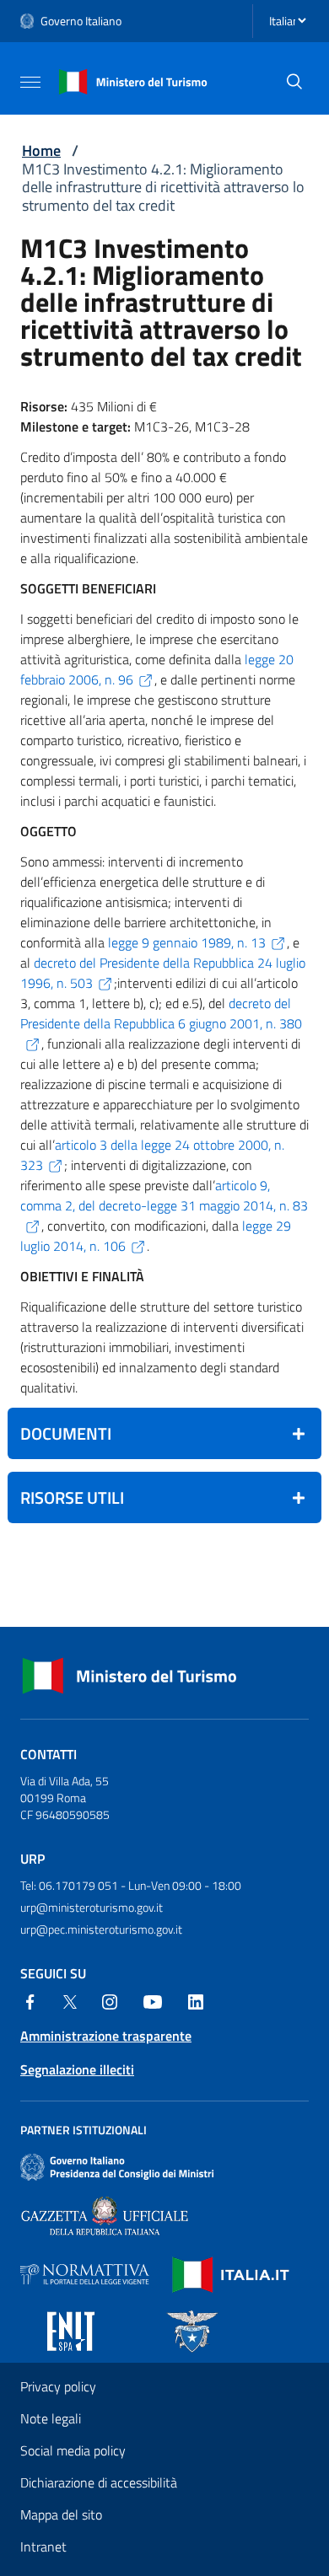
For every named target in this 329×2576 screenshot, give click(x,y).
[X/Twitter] (70, 2000)
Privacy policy (58, 2386)
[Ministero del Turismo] (133, 80)
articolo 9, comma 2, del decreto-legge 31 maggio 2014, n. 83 (164, 1195)
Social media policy (73, 2450)
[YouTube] (153, 2000)
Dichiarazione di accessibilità (99, 2482)
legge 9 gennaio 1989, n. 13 (187, 942)
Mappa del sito (61, 2514)
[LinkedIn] (196, 2000)
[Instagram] (110, 2000)
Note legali (51, 2418)
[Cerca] (294, 82)
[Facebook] (30, 2000)
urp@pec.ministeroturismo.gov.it (101, 1929)
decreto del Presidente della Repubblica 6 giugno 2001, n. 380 (161, 1013)
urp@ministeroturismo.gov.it (92, 1907)
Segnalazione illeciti (77, 2069)
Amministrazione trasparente (106, 2036)
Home (41, 150)
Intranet (43, 2546)
